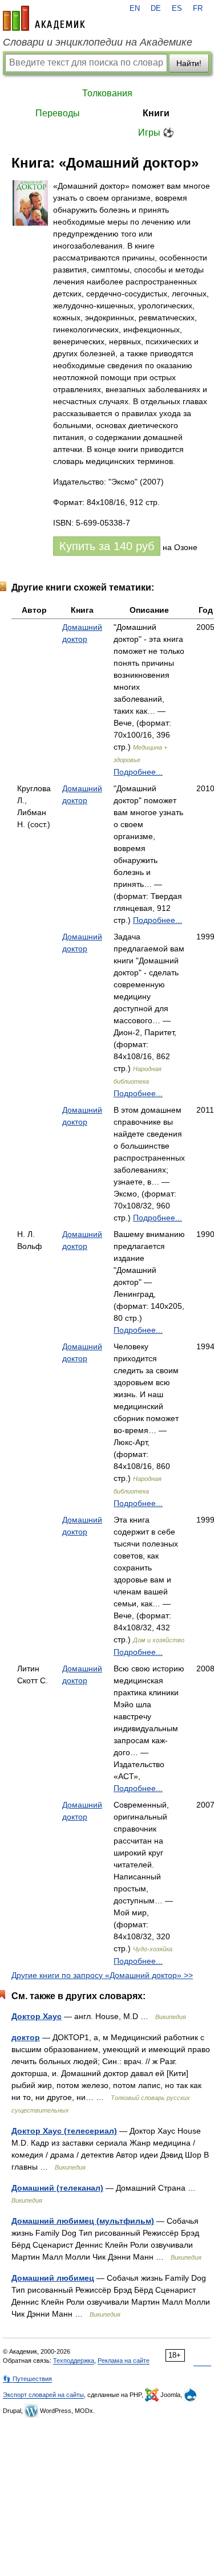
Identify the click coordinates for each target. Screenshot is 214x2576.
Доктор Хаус (37, 2016)
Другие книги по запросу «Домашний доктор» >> (102, 1975)
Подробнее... (138, 772)
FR (198, 9)
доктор (26, 2037)
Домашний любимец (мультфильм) (83, 2221)
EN (135, 9)
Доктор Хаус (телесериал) (64, 2131)
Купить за (107, 546)
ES (177, 9)
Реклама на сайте (124, 2361)
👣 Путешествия (27, 2379)
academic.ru (44, 18)
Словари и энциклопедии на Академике (98, 42)
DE (156, 9)
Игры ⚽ (156, 133)
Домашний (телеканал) (57, 2188)
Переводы (58, 113)
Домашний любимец (53, 2278)
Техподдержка (74, 2361)
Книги (156, 113)
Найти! (189, 63)
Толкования (107, 93)
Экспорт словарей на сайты (43, 2395)
